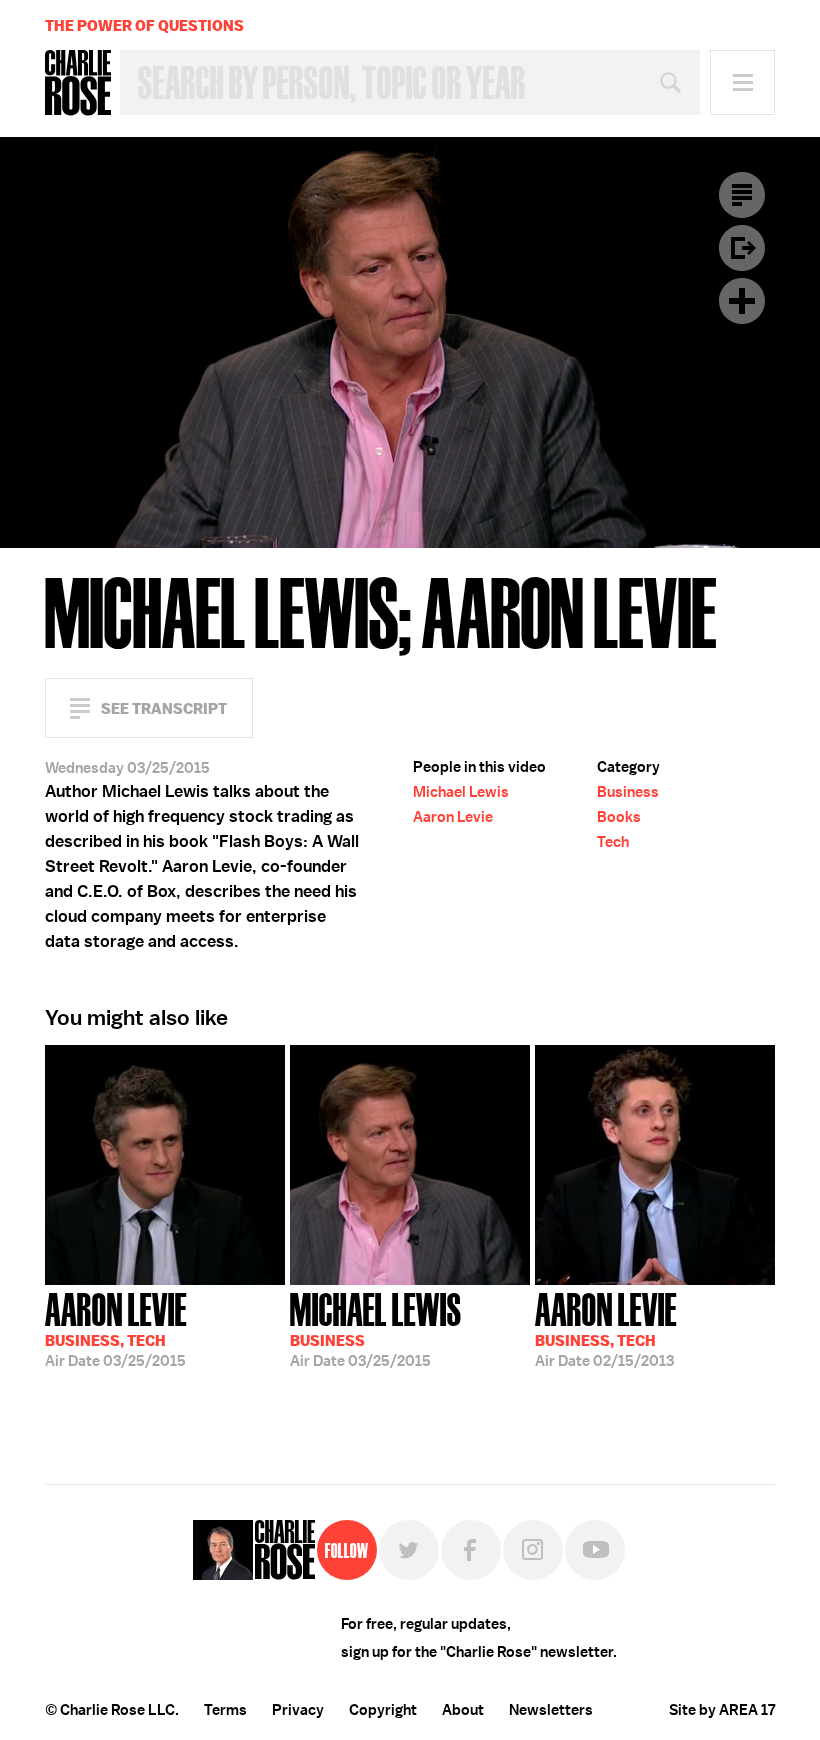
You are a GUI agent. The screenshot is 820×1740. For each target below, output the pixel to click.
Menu (742, 82)
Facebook (471, 1550)
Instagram (533, 1550)
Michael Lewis (461, 792)
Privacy (298, 1710)
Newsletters (551, 1710)
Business (628, 792)
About (463, 1710)
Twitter (409, 1550)
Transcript (742, 195)
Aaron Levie (453, 817)
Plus (742, 301)
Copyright (383, 1710)
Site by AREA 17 (722, 1710)
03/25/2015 (116, 1328)
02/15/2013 (606, 1328)
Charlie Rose (78, 83)
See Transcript (164, 708)
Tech (613, 842)
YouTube (595, 1550)
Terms (225, 1710)
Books (619, 817)
